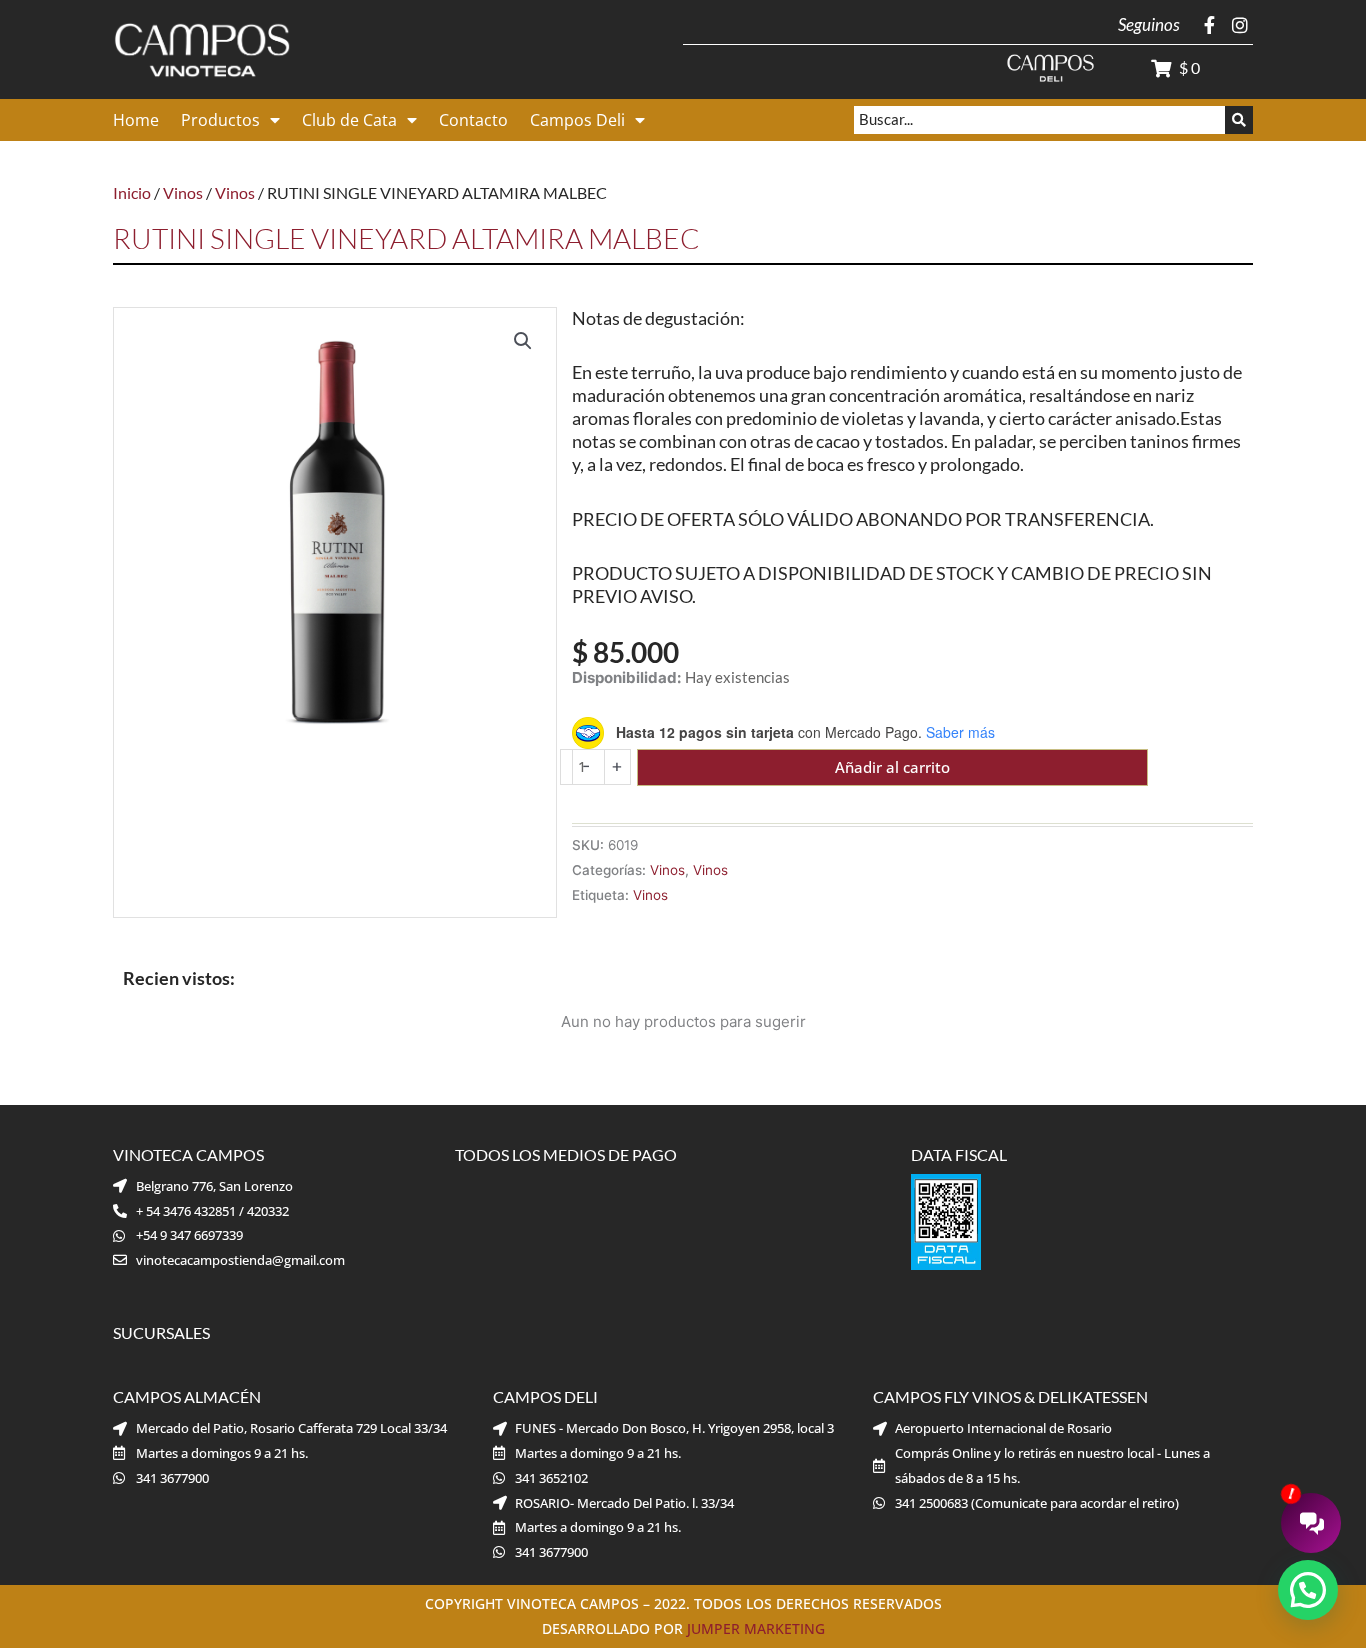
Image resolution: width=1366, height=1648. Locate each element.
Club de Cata (349, 120)
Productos (220, 120)
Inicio (132, 192)
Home (136, 120)
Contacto (473, 120)
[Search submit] (1239, 120)
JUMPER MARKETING (756, 1628)
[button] (523, 341)
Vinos (183, 192)
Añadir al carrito (892, 767)
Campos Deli (577, 120)
